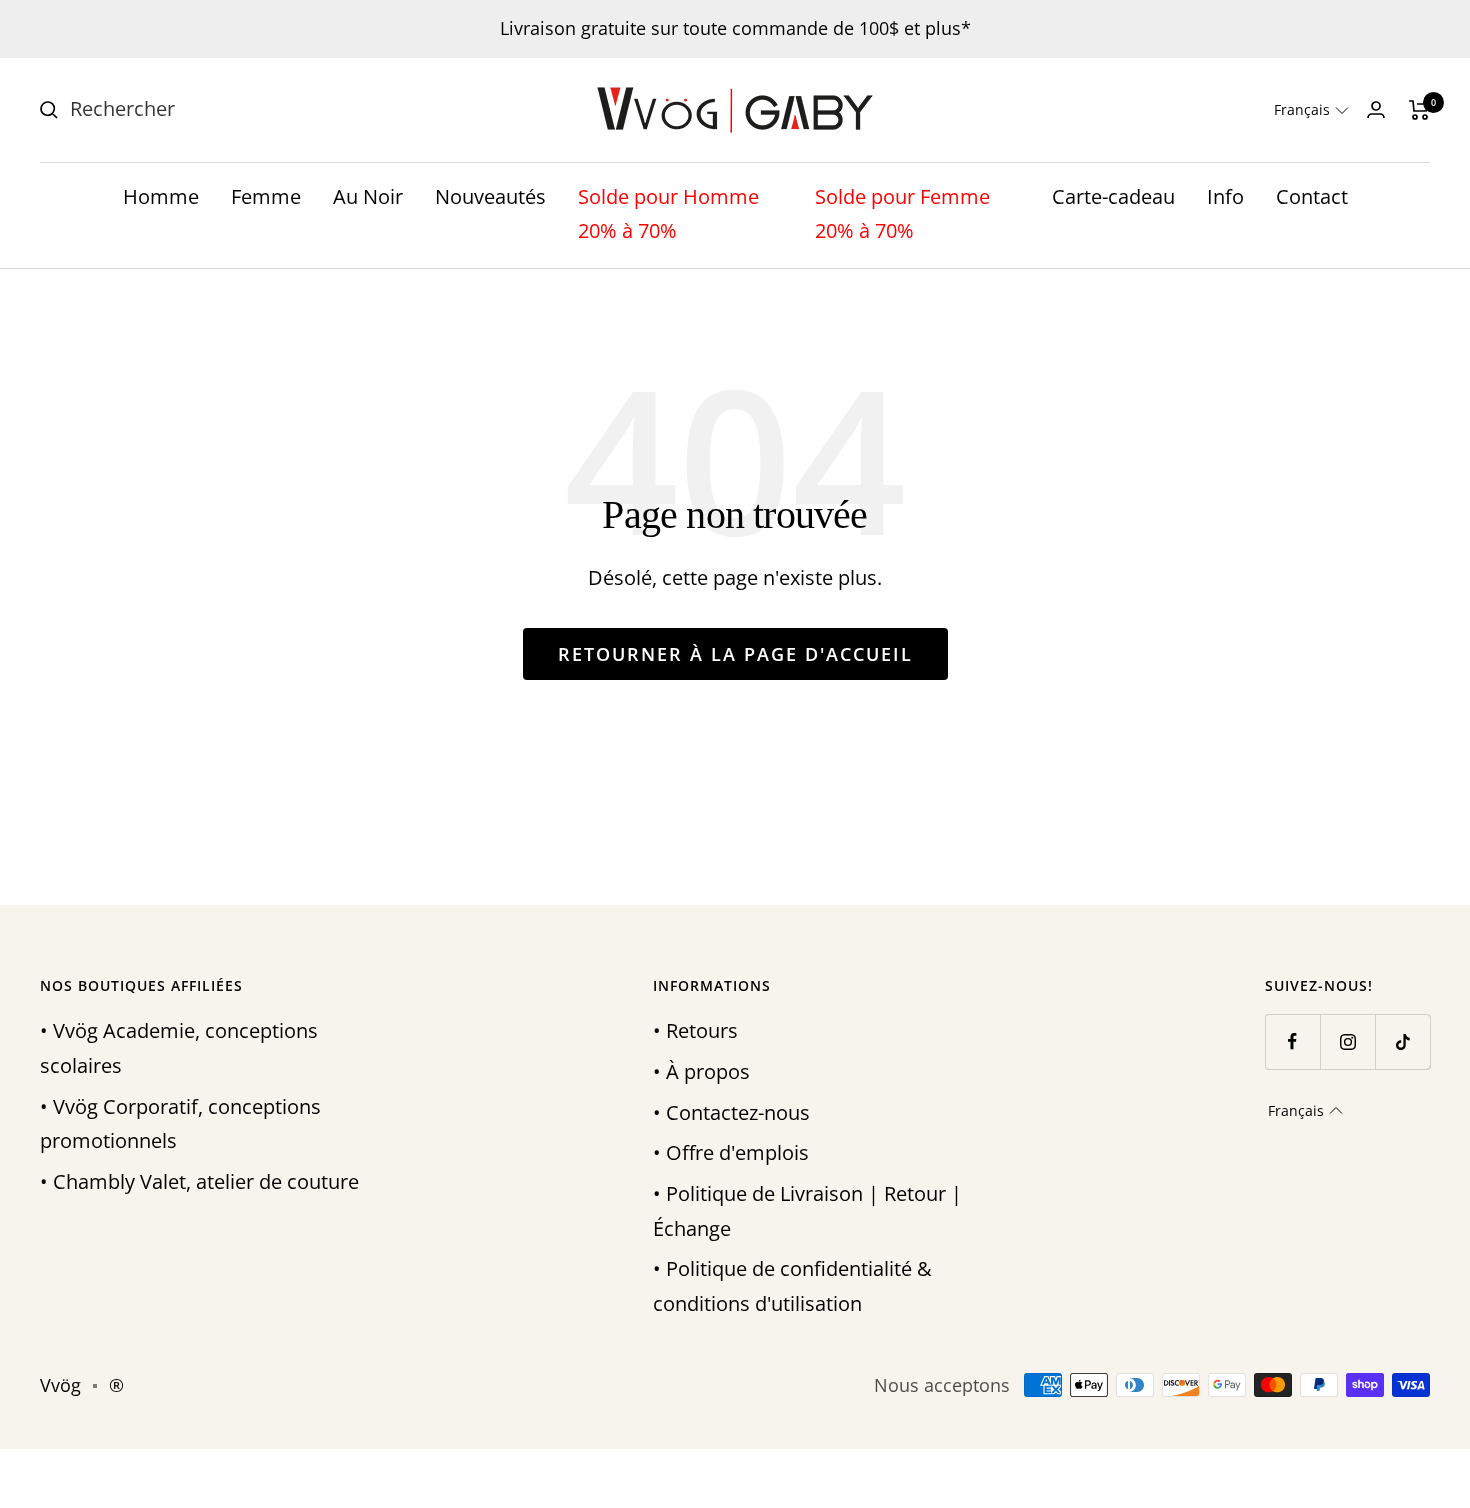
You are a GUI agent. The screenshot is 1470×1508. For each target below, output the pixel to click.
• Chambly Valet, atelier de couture (199, 1181)
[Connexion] (1376, 109)
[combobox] (220, 109)
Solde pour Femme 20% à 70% (902, 214)
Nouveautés (490, 196)
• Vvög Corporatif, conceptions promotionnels (180, 1124)
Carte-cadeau (1113, 196)
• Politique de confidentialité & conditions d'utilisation (792, 1286)
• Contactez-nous (731, 1112)
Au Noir (368, 196)
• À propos (701, 1071)
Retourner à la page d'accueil (735, 654)
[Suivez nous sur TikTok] (1402, 1041)
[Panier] (1419, 110)
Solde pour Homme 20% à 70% (668, 214)
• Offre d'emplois (731, 1152)
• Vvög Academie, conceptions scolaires (179, 1048)
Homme (161, 196)
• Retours (695, 1030)
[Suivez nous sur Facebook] (1292, 1041)
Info (1225, 196)
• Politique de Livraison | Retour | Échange (807, 1211)
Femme (266, 196)
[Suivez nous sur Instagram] (1347, 1041)
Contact (1312, 196)
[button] (1311, 110)
